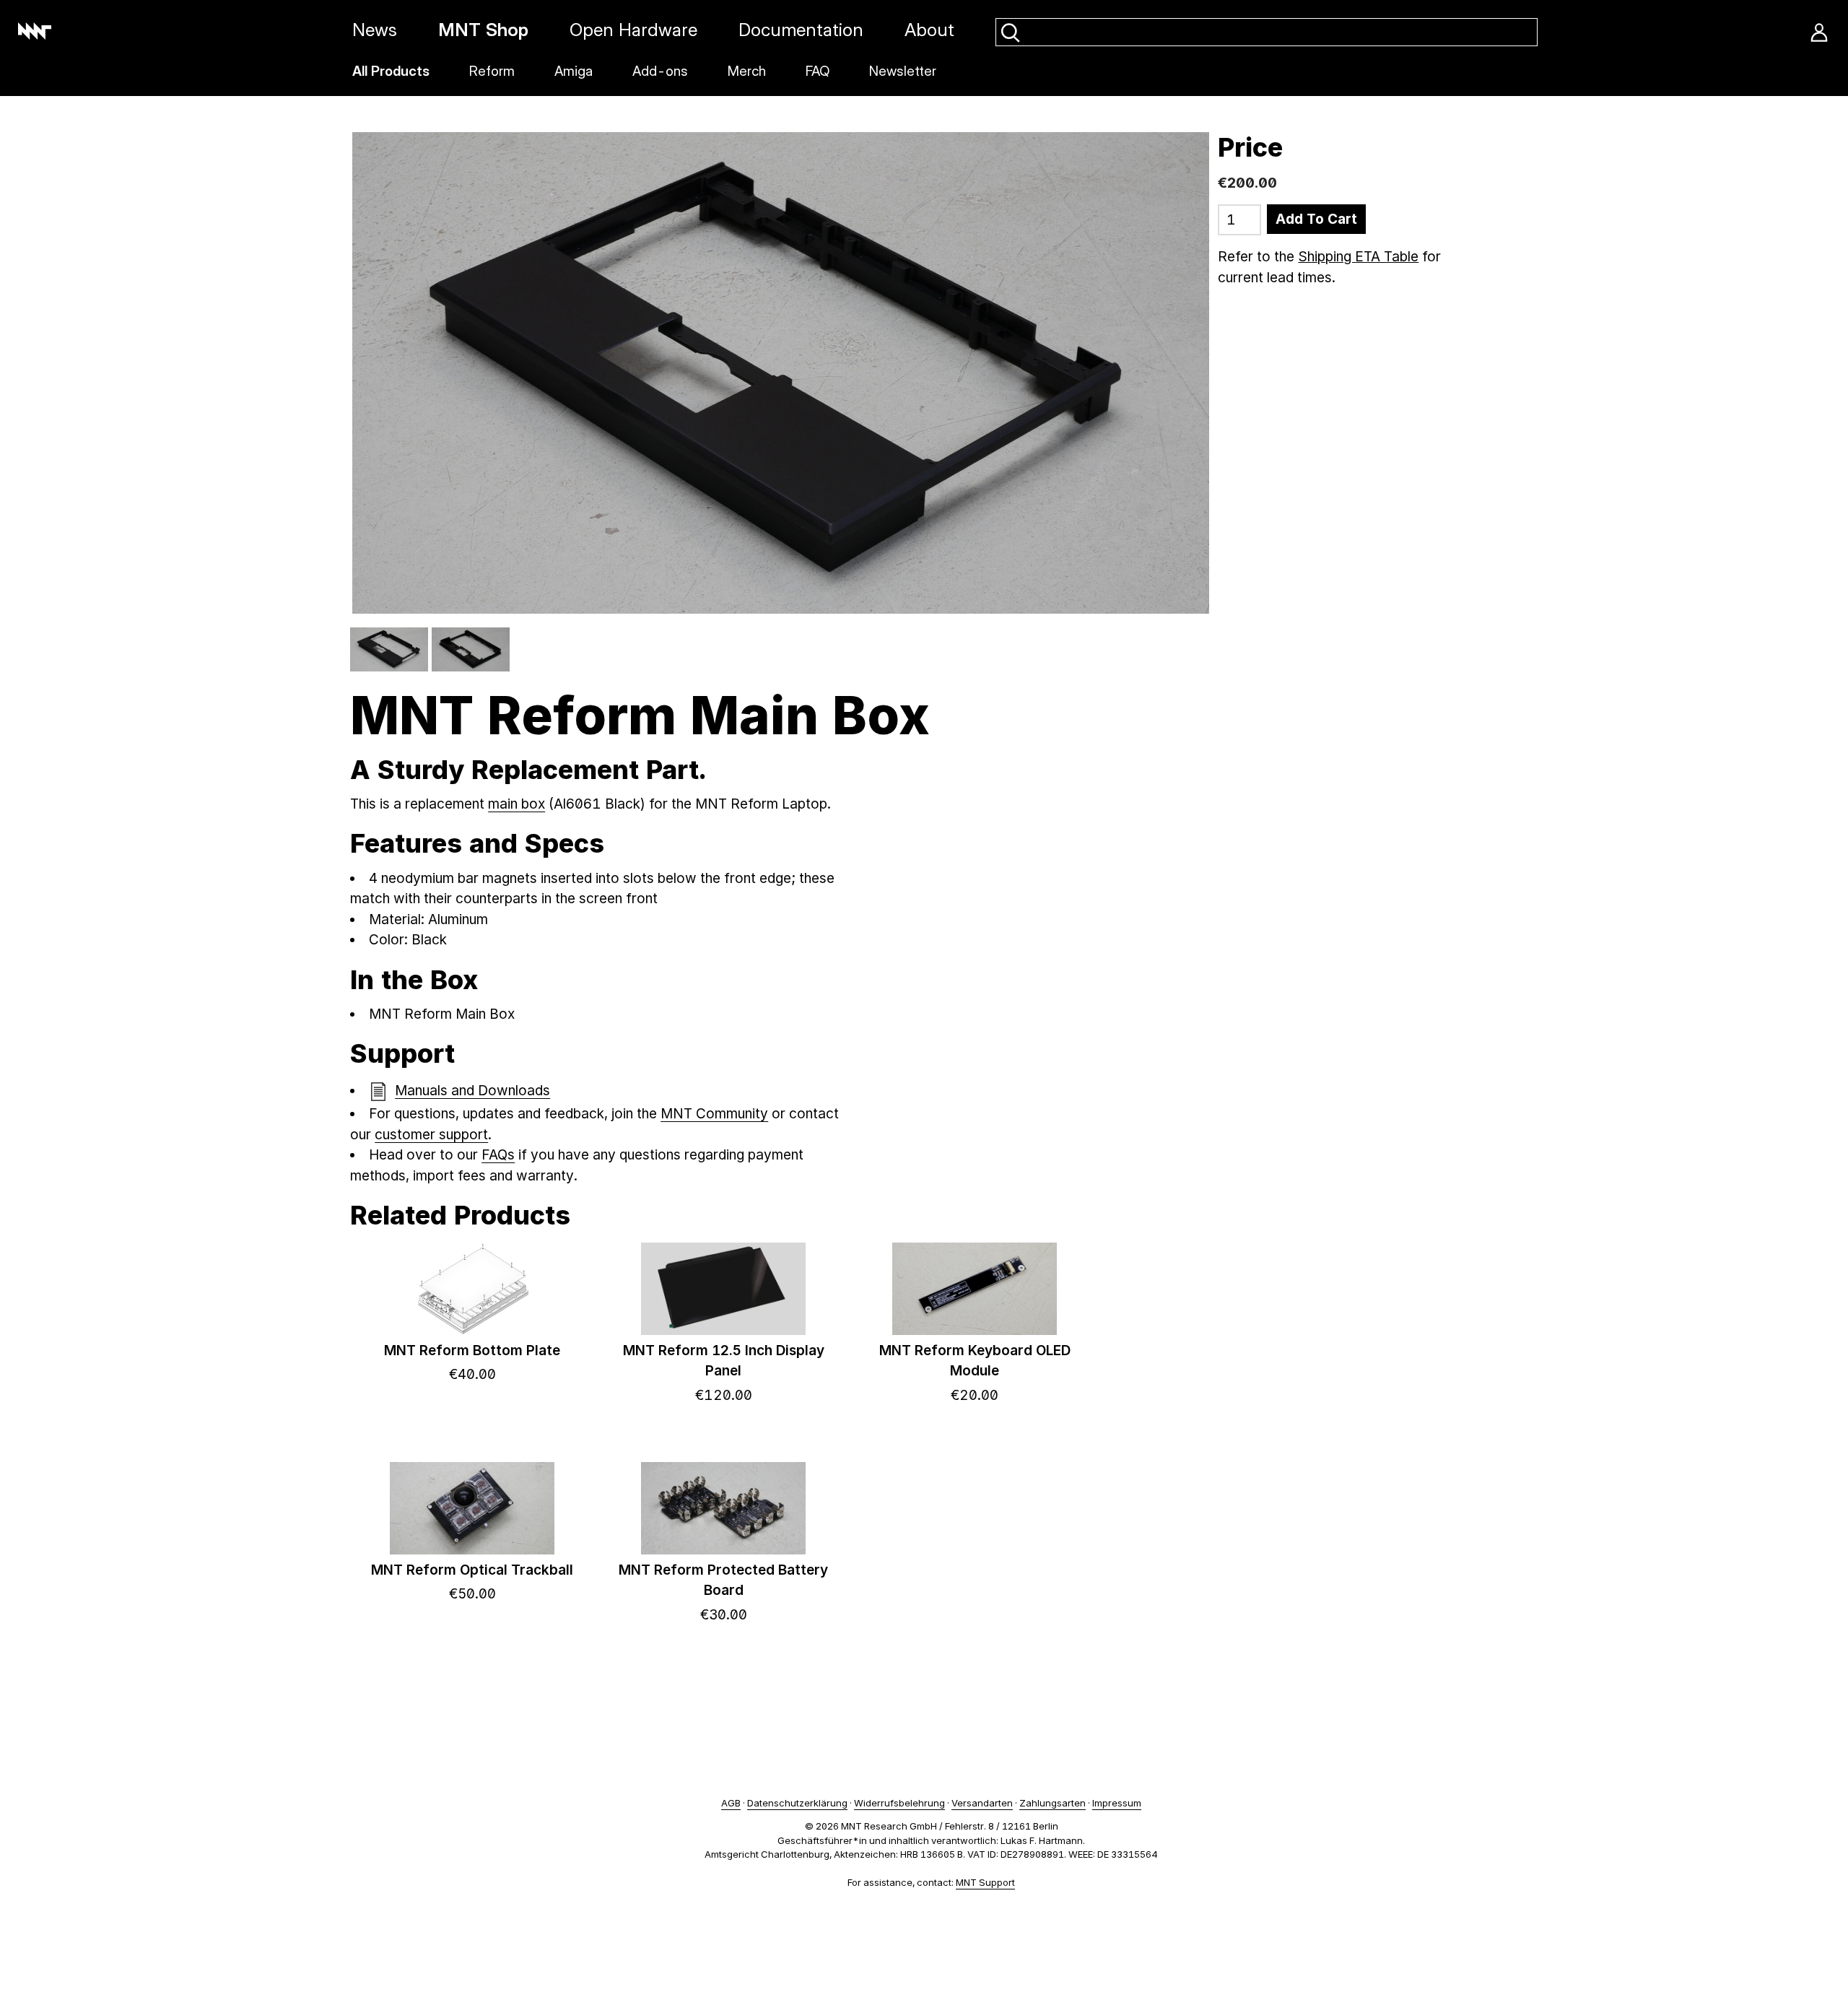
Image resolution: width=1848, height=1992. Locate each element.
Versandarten (982, 1803)
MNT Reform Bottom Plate (472, 1351)
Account (1819, 32)
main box (517, 804)
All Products (391, 71)
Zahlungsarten (1052, 1803)
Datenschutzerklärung (797, 1803)
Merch (747, 71)
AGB (731, 1803)
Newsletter (903, 71)
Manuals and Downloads (472, 1091)
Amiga (574, 71)
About (929, 30)
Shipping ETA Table (1358, 257)
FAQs (498, 1155)
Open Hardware (633, 30)
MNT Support (985, 1882)
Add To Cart (1316, 219)
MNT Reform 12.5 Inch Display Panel (724, 1361)
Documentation (801, 30)
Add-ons (660, 71)
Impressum (1117, 1803)
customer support (431, 1135)
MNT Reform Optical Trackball (472, 1570)
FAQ (818, 71)
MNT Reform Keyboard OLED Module (975, 1361)
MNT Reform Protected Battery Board (723, 1580)
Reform (492, 71)
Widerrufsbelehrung (899, 1803)
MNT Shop (483, 30)
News (375, 30)
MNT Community (714, 1114)
